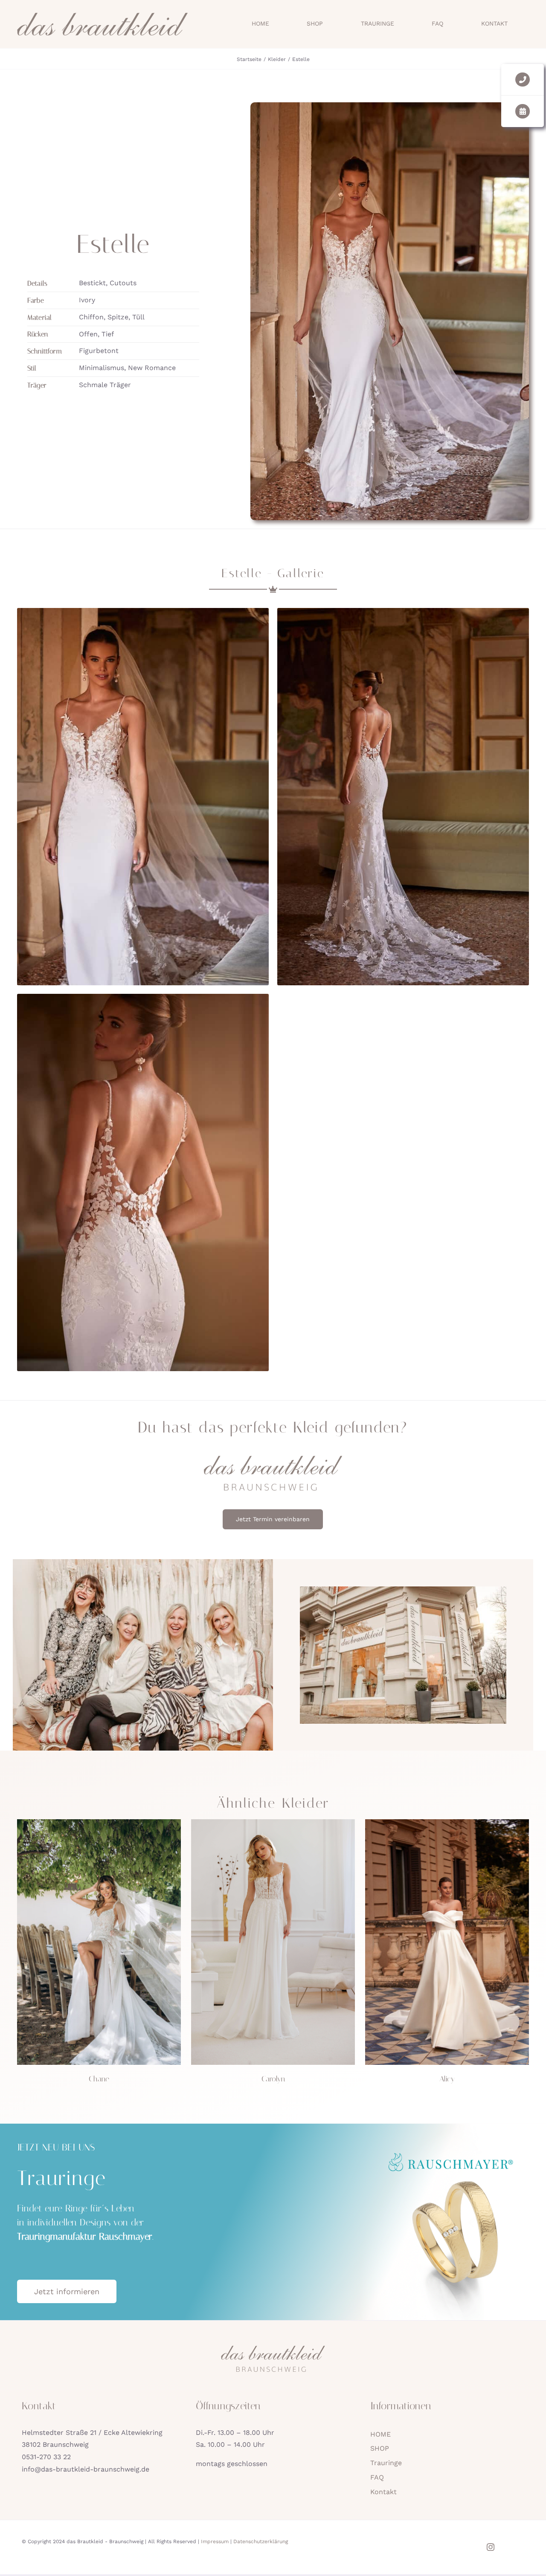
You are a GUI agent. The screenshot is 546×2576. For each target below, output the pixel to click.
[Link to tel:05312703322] (522, 80)
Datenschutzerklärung (261, 2541)
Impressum (215, 2541)
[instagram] (491, 2547)
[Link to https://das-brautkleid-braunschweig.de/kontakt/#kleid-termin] (522, 111)
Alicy (447, 2079)
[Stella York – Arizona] (99, 1822)
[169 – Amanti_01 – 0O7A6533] (273, 1822)
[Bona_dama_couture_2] (447, 1822)
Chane (99, 2079)
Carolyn (273, 2079)
